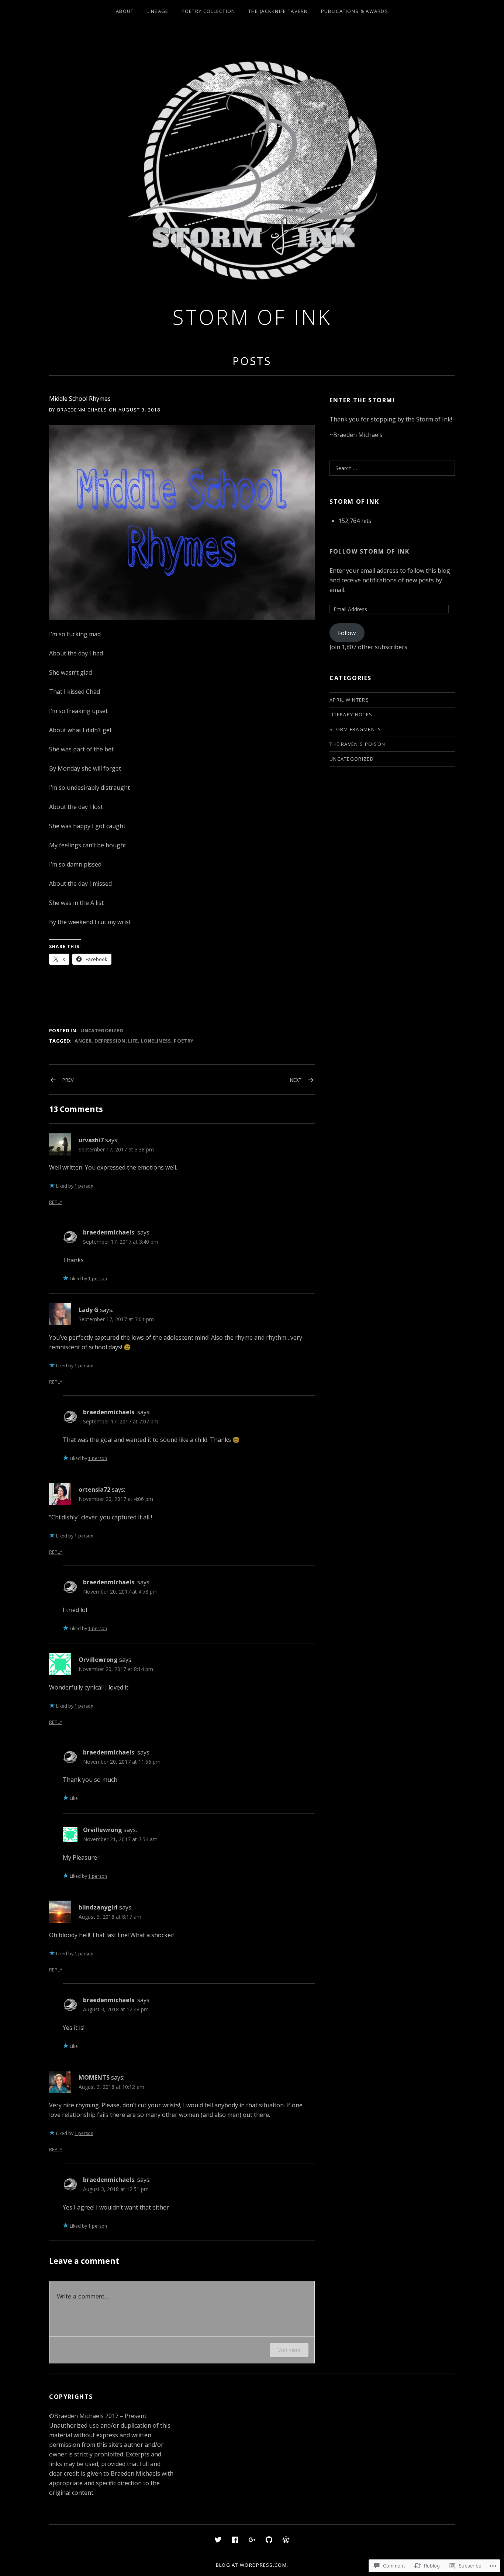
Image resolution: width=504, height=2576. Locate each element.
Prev (68, 1080)
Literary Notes (351, 714)
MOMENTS (94, 2077)
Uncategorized (102, 1030)
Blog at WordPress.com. (252, 2565)
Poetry (184, 1041)
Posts (252, 361)
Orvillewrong (98, 1660)
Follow (347, 633)
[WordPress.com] (286, 2539)
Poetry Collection (208, 11)
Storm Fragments (355, 729)
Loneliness (156, 1041)
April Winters (349, 700)
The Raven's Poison (357, 744)
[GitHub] (269, 2539)
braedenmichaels (109, 1232)
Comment (289, 2350)
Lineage (157, 11)
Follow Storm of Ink (369, 551)
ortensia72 (94, 1490)
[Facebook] (235, 2539)
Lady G (89, 1310)
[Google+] (252, 2539)
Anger (83, 1041)
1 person (84, 1186)
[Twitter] (218, 2539)
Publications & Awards (355, 11)
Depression (110, 1041)
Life (133, 1041)
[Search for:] (392, 468)
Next (296, 1080)
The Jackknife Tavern (278, 11)
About (125, 11)
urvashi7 (91, 1140)
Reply (56, 1202)
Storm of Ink (252, 317)
